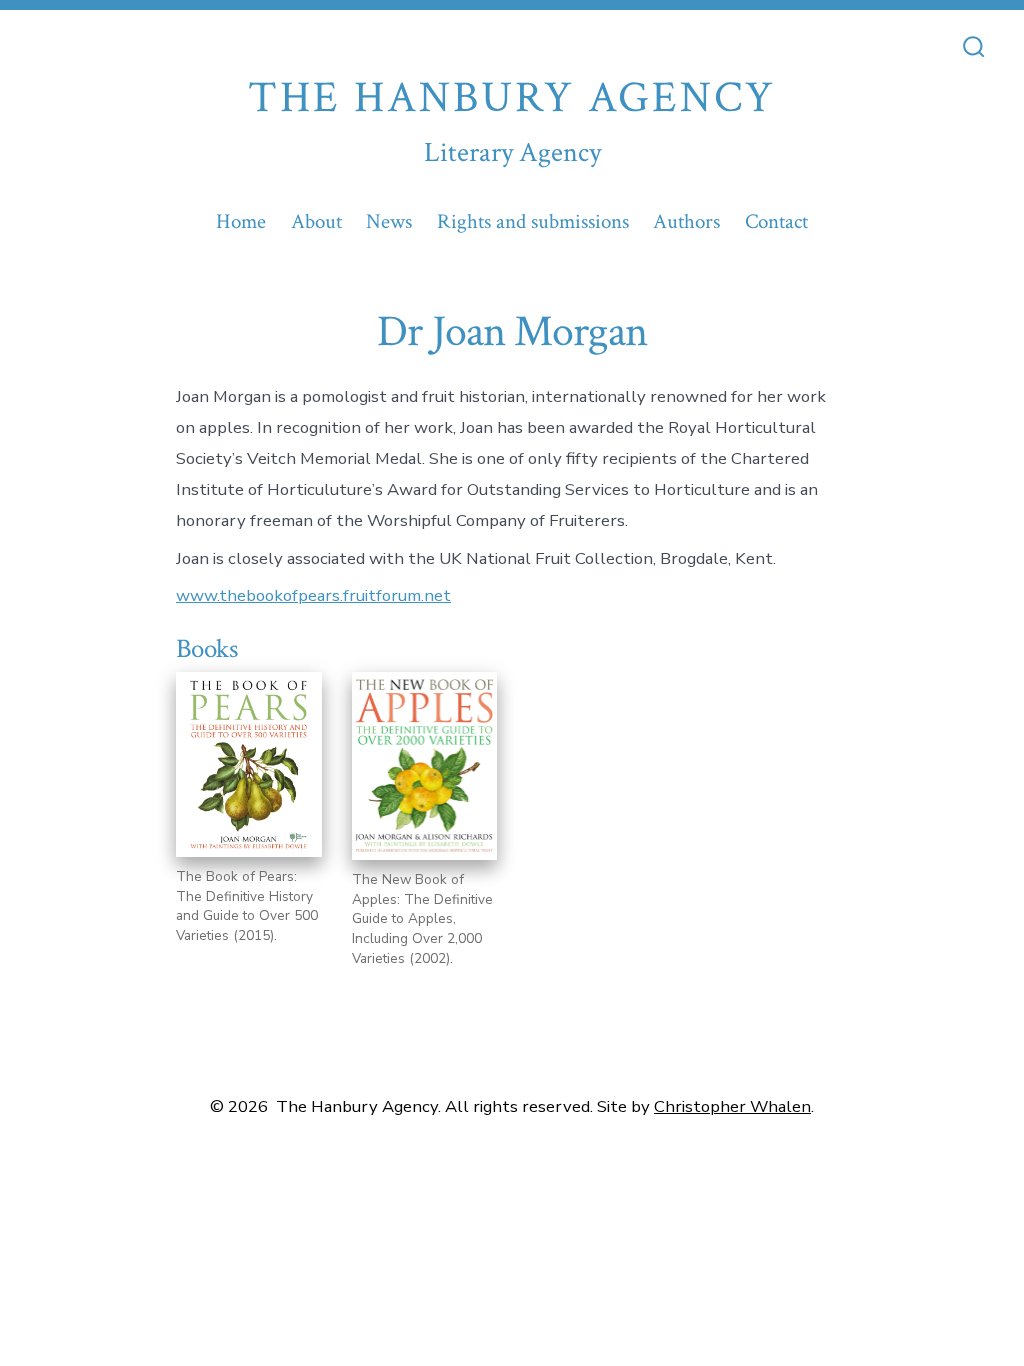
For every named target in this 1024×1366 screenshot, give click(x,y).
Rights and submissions (533, 221)
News (389, 221)
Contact (776, 221)
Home (241, 221)
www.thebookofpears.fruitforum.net (313, 595)
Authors (686, 221)
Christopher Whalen (732, 1106)
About (316, 221)
